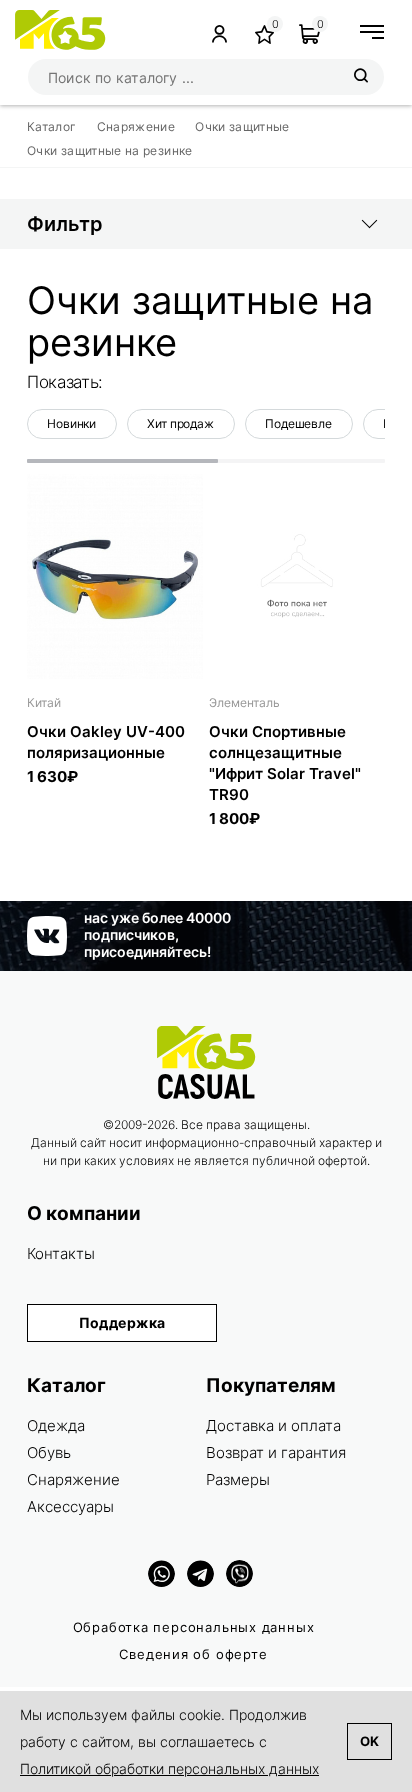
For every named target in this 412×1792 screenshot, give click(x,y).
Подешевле (298, 423)
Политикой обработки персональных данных (169, 1768)
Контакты (61, 1253)
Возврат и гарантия (276, 1452)
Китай (44, 702)
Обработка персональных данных (194, 1627)
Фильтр (65, 224)
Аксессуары (70, 1506)
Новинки (71, 423)
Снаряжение (73, 1479)
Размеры (238, 1479)
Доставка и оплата (273, 1425)
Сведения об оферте (193, 1654)
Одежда (56, 1425)
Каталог (66, 1385)
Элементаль (244, 702)
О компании (84, 1213)
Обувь (49, 1452)
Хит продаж (180, 423)
